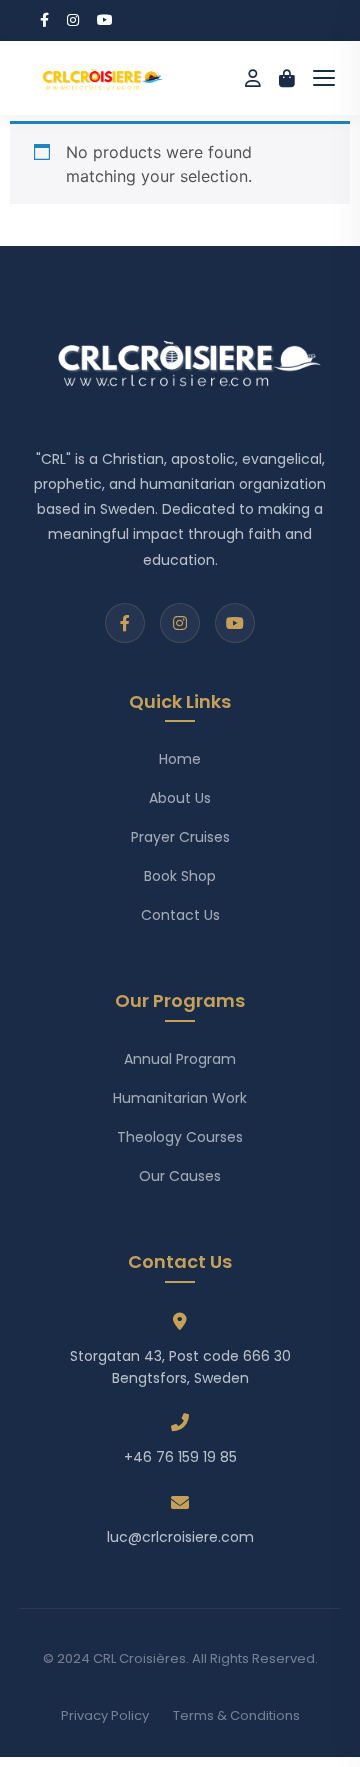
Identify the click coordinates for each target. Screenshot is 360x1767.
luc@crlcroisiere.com (180, 1537)
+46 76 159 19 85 (180, 1457)
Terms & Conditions (236, 1715)
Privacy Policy (105, 1715)
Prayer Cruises (180, 837)
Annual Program (180, 1059)
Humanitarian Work (180, 1098)
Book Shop (180, 876)
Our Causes (180, 1176)
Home (180, 759)
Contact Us (180, 915)
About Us (180, 798)
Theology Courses (180, 1137)
